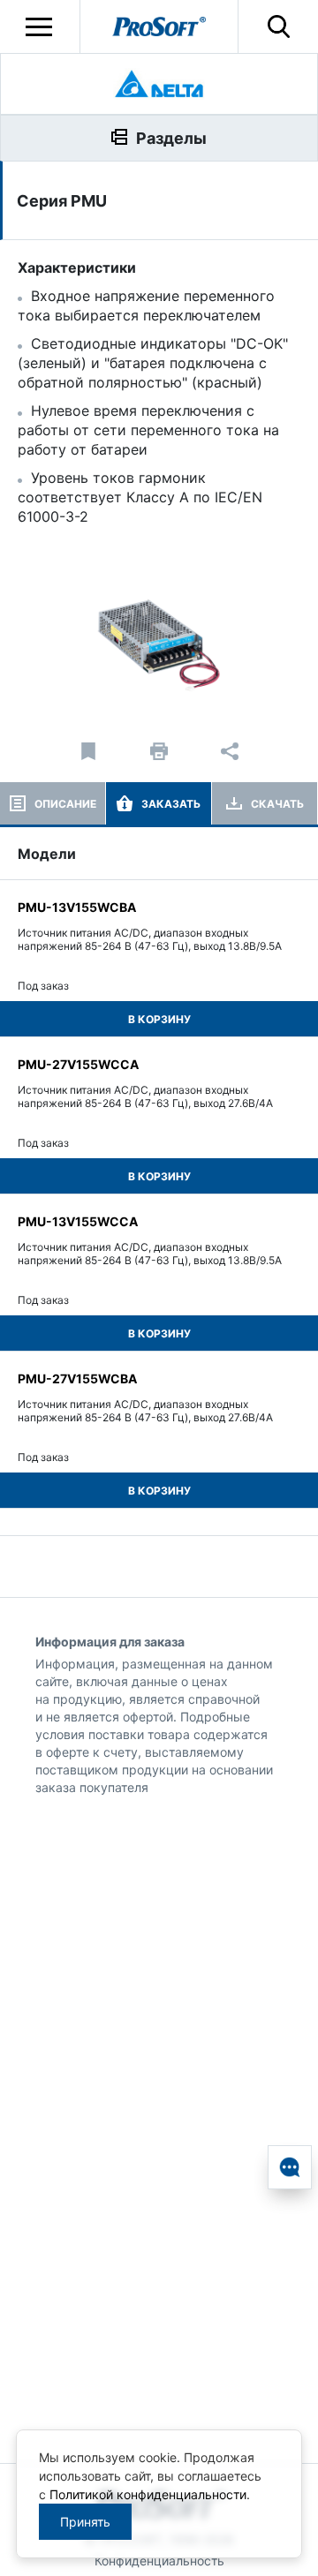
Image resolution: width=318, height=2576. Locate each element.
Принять (85, 2522)
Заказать (171, 804)
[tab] (53, 803)
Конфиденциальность (159, 2561)
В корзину (159, 1019)
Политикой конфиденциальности (148, 2494)
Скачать (277, 804)
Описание (65, 804)
